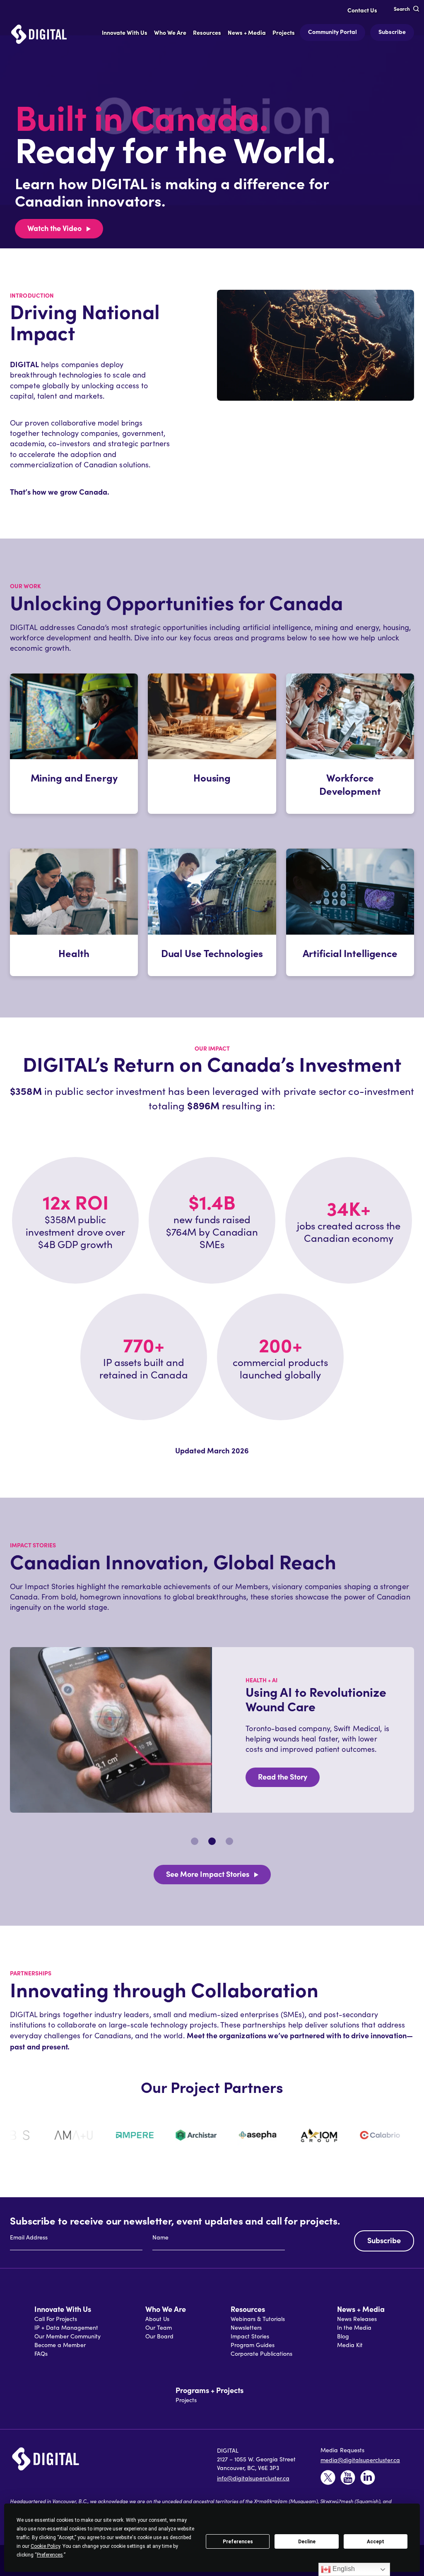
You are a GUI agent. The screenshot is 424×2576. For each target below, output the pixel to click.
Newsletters (246, 2327)
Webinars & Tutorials (258, 2319)
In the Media (354, 2327)
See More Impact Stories (208, 1874)
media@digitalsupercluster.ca (360, 2460)
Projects (186, 2400)
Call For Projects (56, 2319)
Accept (376, 2542)
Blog (343, 2336)
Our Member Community (67, 2336)
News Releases (357, 2319)
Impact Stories (250, 2336)
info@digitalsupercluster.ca (253, 2478)
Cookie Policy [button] (45, 2546)
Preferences (238, 2542)
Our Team (159, 2327)
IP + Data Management (66, 2327)
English (343, 2569)
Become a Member (60, 2345)
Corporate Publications (261, 2354)
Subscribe (392, 31)
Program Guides (253, 2345)
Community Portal (332, 31)
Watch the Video (54, 228)
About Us (157, 2319)
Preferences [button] (50, 2555)
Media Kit (350, 2345)
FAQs (41, 2354)
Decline (307, 2542)
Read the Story (283, 1776)
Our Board (159, 2336)
